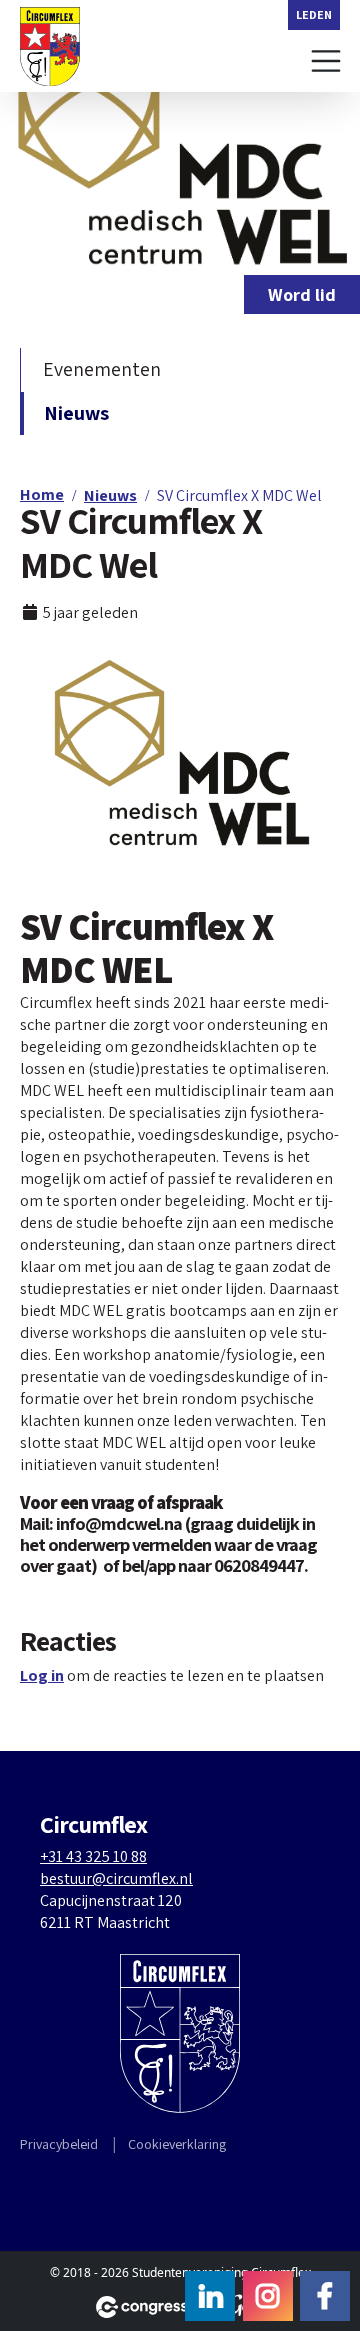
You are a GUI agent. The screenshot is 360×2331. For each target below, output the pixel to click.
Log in (42, 1675)
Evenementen (102, 369)
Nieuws (76, 413)
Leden (314, 14)
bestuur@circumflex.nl (116, 1878)
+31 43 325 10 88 (93, 1856)
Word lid (302, 294)
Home (42, 494)
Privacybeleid (59, 2144)
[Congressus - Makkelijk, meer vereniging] (150, 2307)
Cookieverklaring (177, 2144)
